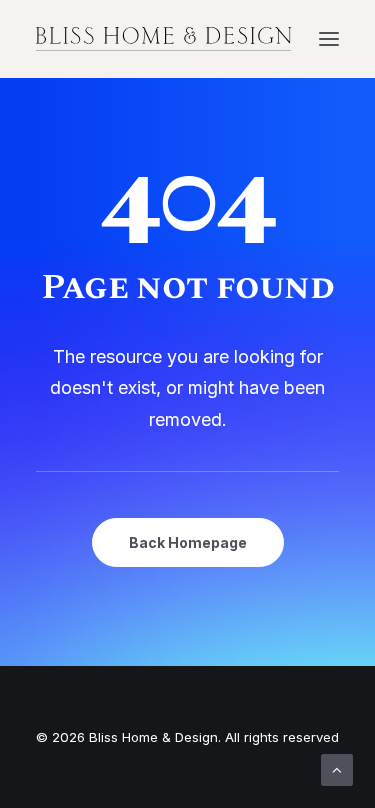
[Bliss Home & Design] (164, 39)
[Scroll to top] (337, 768)
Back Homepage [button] (188, 542)
